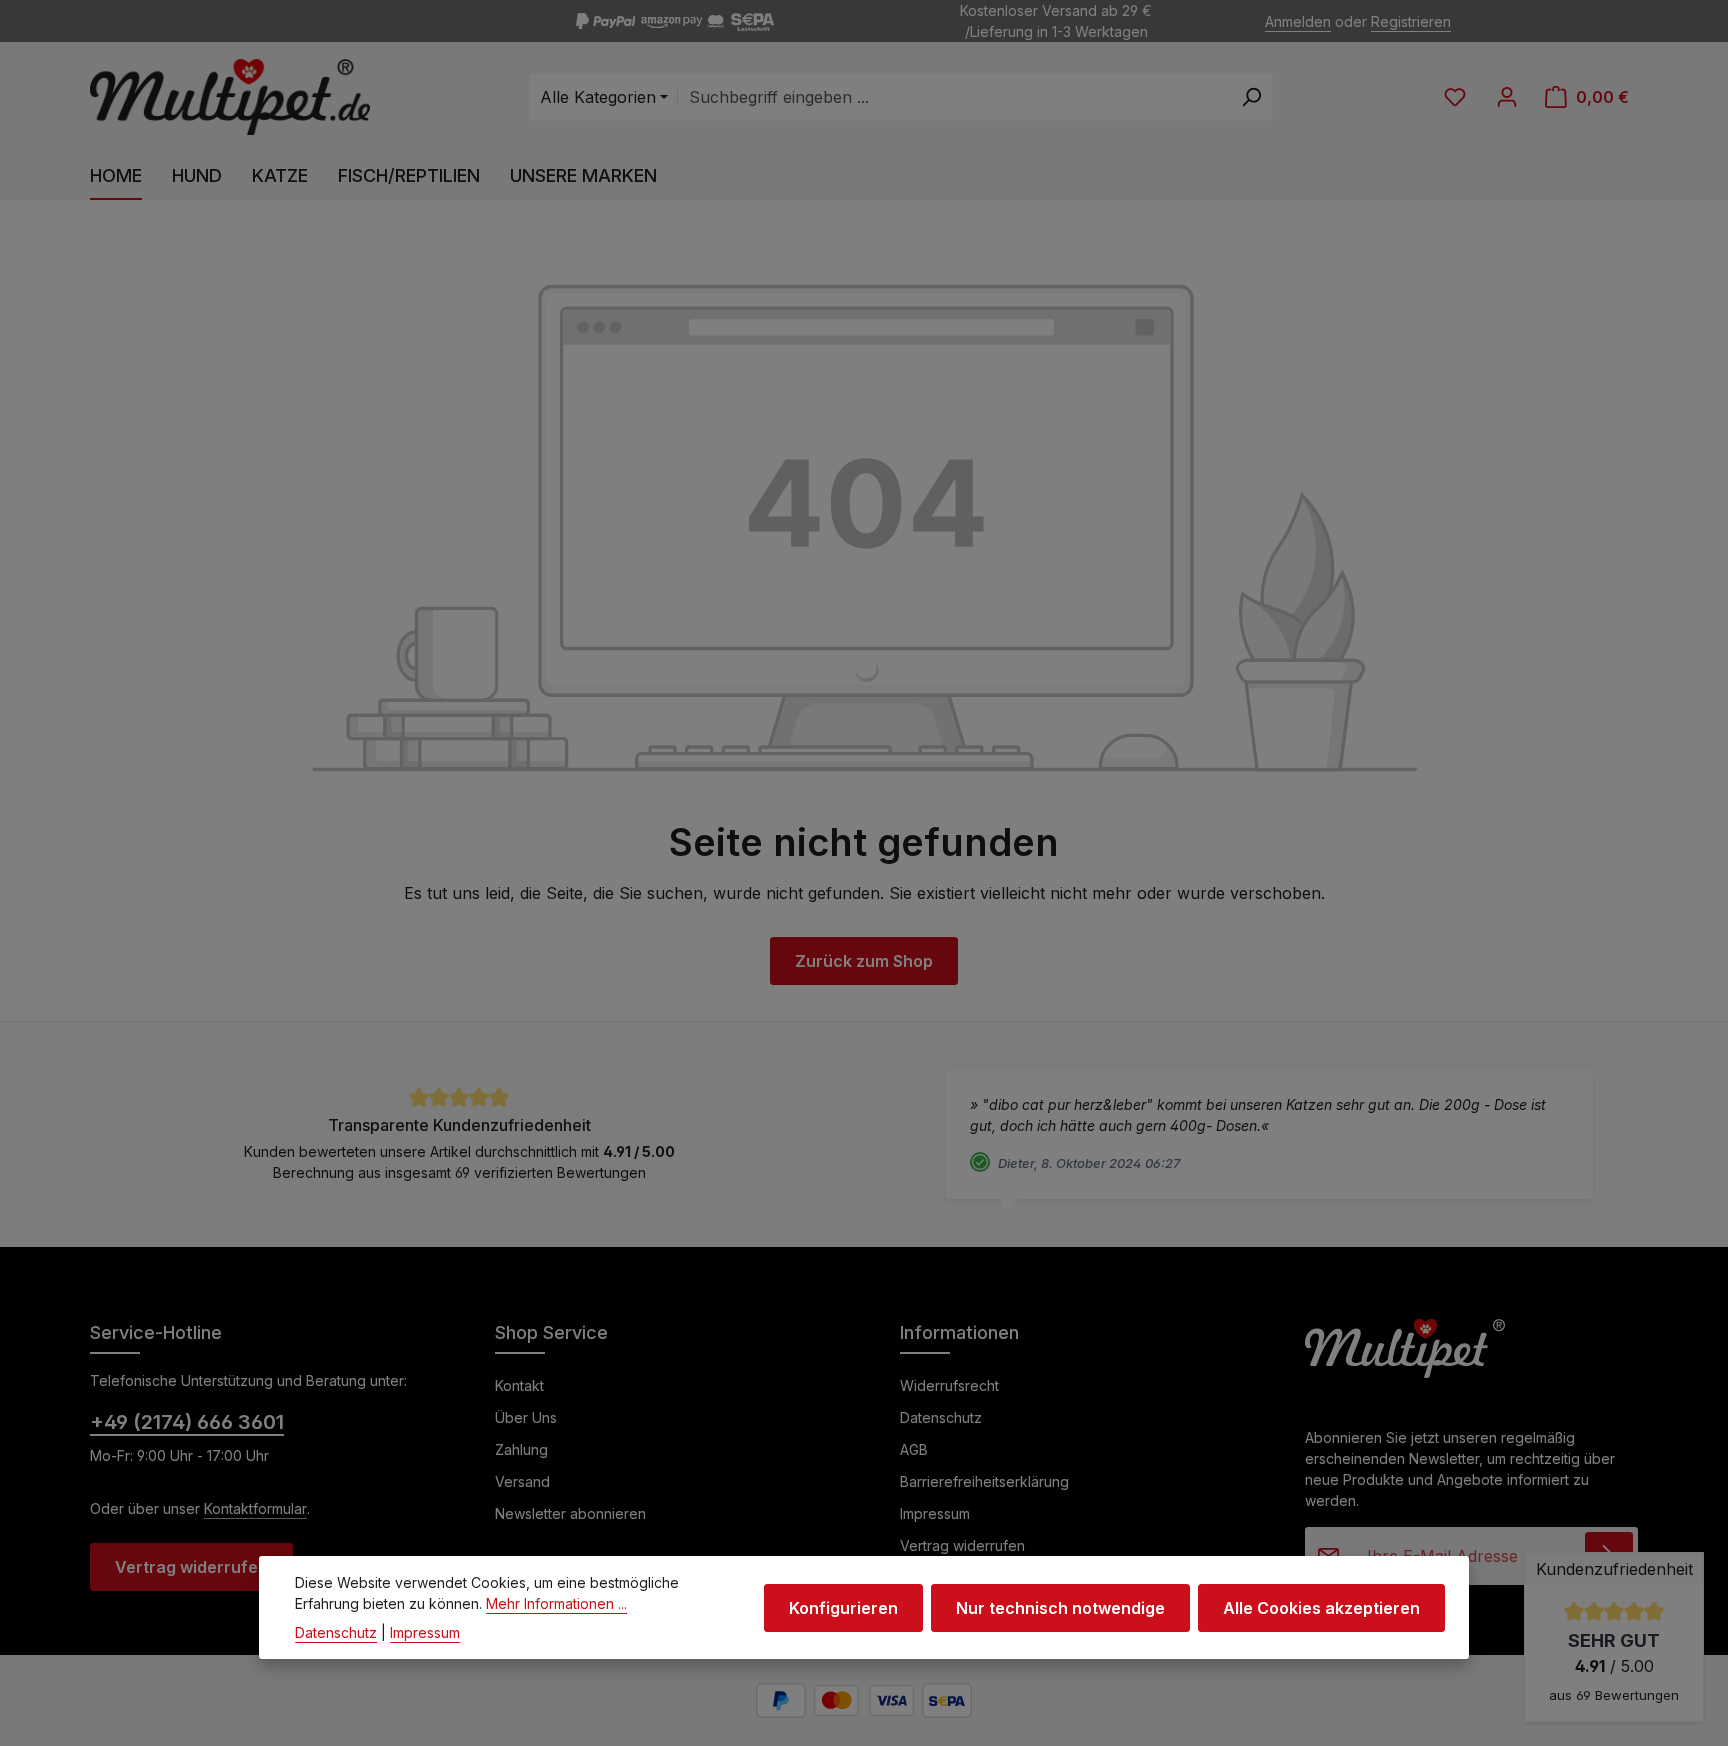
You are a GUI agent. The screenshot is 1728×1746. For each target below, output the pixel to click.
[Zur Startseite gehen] (230, 97)
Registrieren (1411, 21)
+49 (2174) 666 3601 (187, 1422)
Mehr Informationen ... (556, 1603)
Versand (522, 1481)
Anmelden (1298, 21)
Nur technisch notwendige (1060, 1607)
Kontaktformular (255, 1508)
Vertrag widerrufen (191, 1567)
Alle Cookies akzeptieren (1321, 1607)
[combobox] (954, 97)
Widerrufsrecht (949, 1385)
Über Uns (526, 1417)
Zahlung (521, 1449)
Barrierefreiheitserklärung (984, 1481)
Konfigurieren (843, 1607)
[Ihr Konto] (1507, 97)
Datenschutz (941, 1417)
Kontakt (519, 1385)
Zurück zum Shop (864, 961)
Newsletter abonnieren (570, 1513)
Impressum (935, 1513)
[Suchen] (1251, 97)
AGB (914, 1449)
